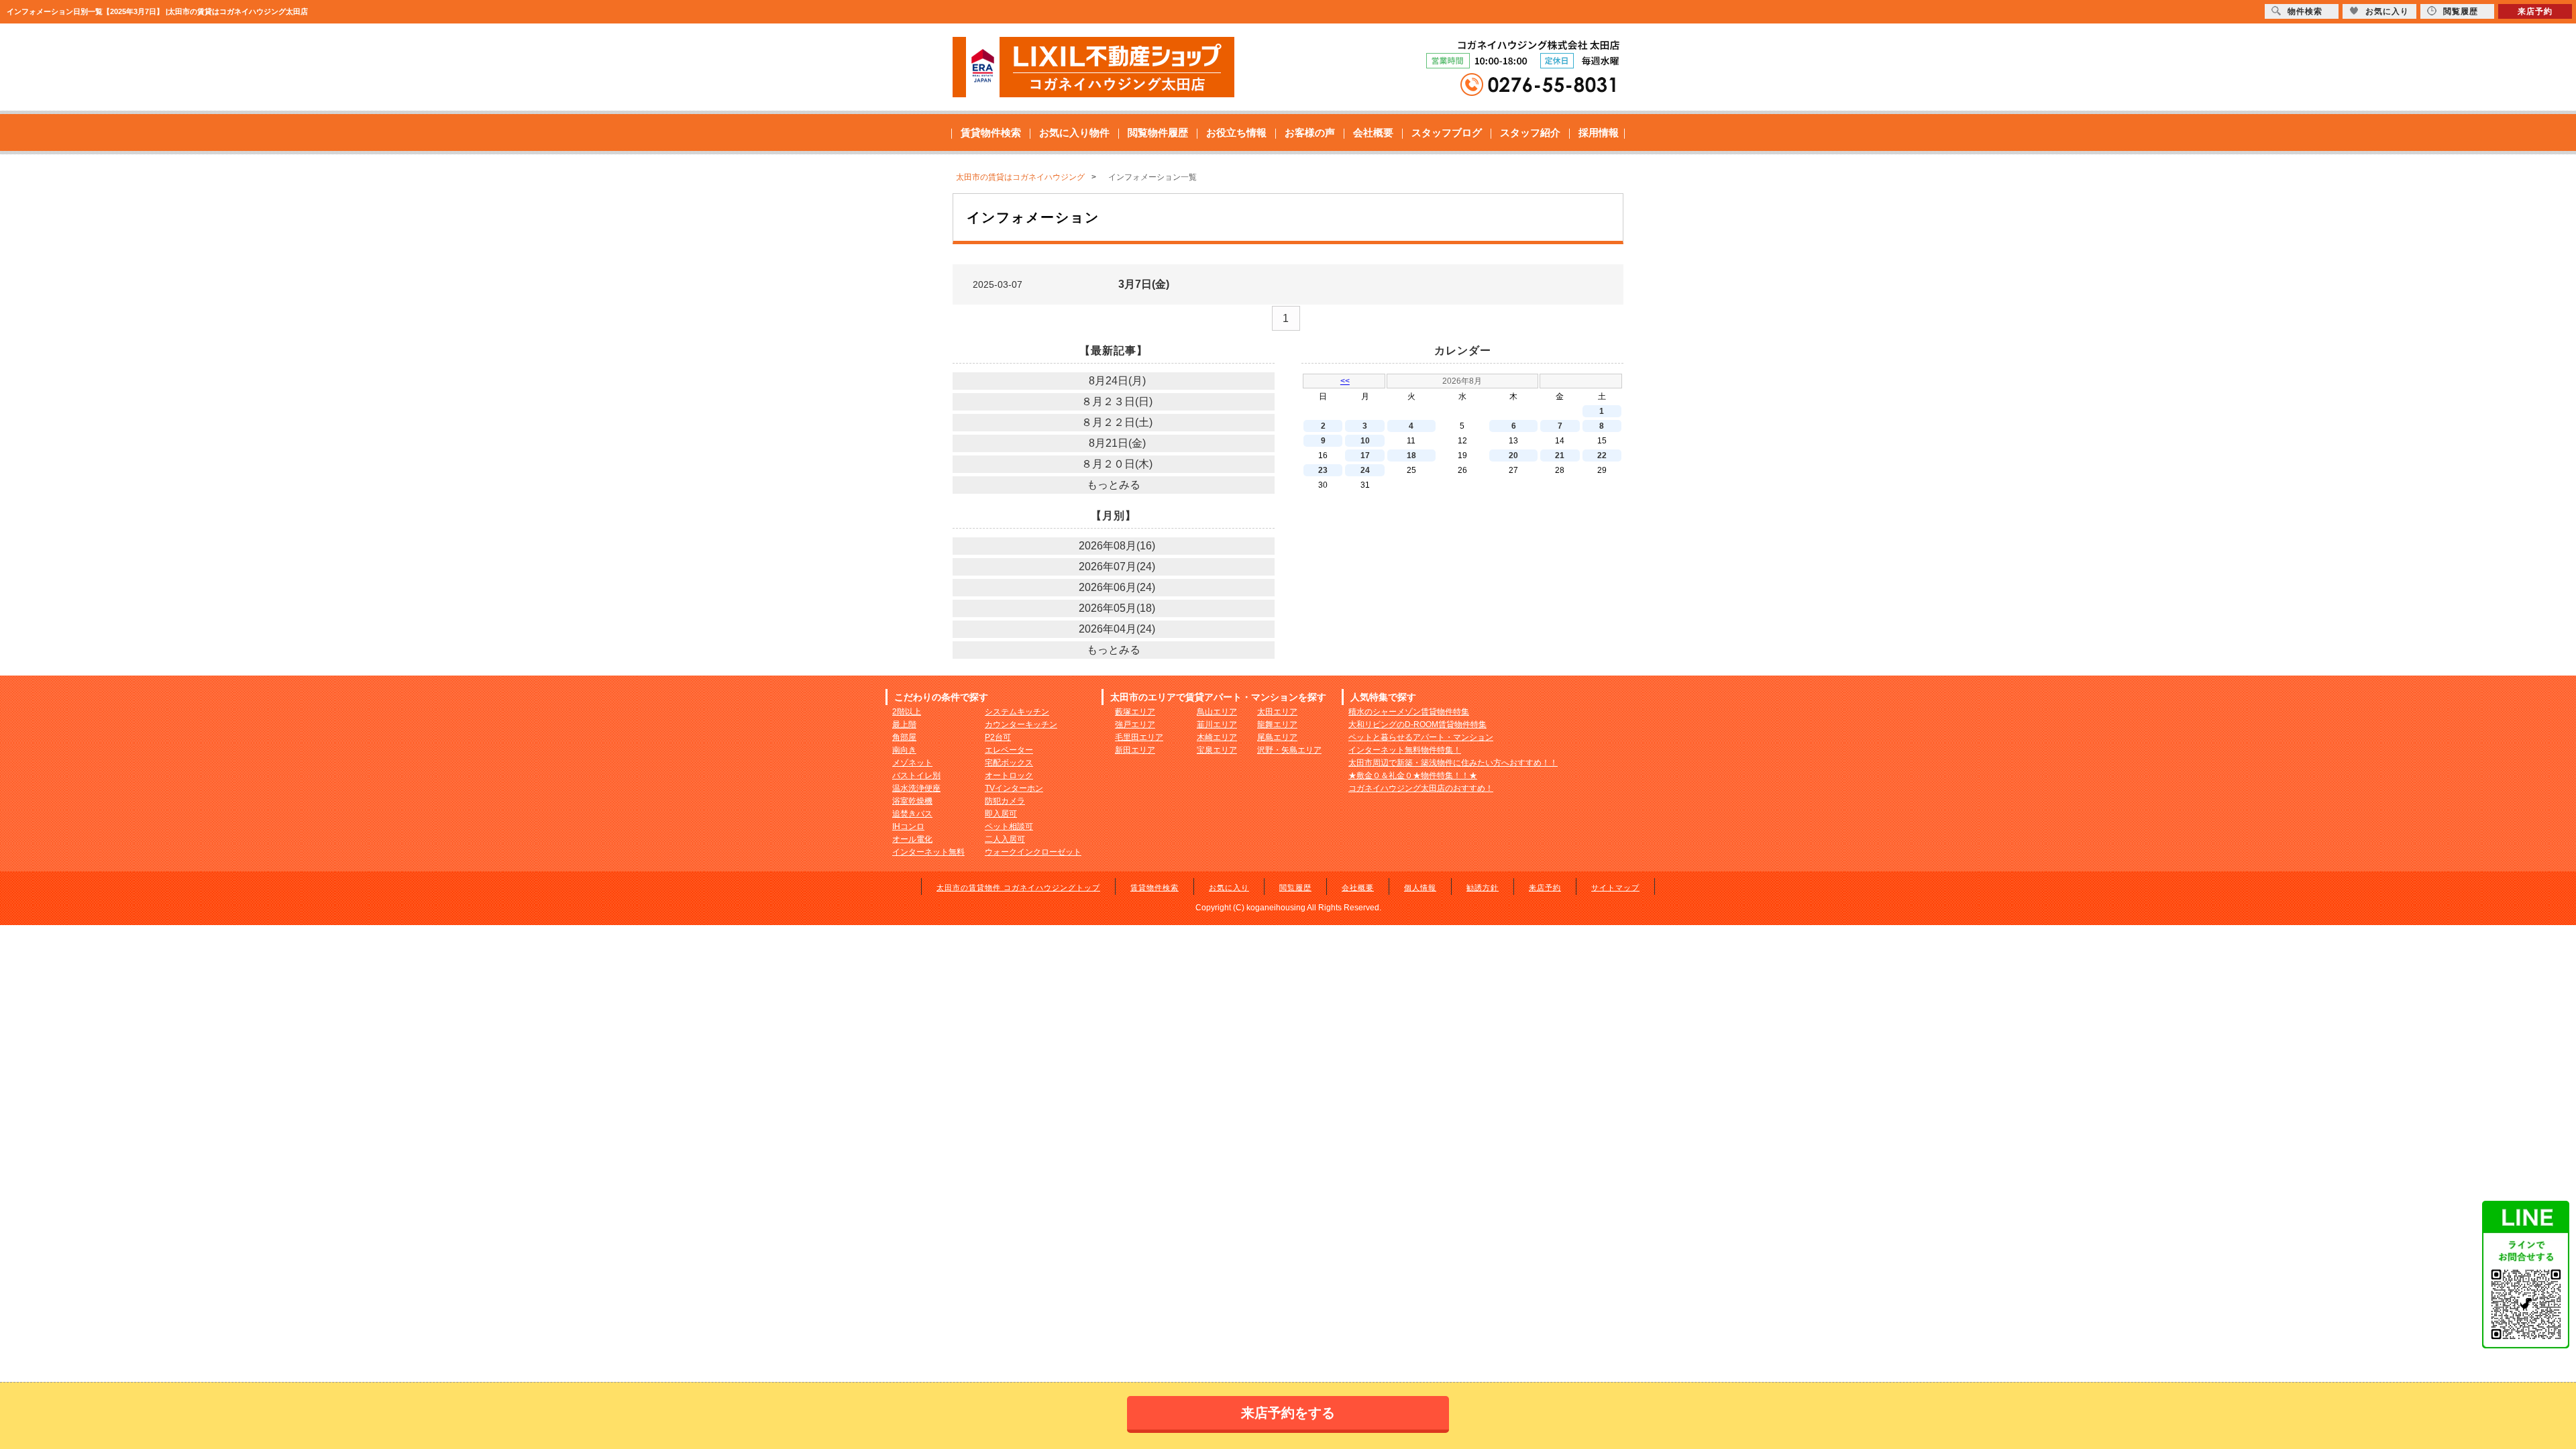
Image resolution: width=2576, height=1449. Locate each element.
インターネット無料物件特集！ (1405, 750)
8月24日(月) (1117, 381)
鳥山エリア (1217, 712)
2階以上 (907, 712)
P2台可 (998, 737)
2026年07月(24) (1117, 567)
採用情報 (1599, 132)
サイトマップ (1615, 888)
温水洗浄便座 (916, 788)
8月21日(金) (1117, 443)
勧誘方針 (1483, 888)
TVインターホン (1014, 788)
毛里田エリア (1139, 737)
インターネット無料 (928, 852)
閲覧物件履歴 (1158, 132)
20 (1513, 455)
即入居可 (1001, 814)
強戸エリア (1135, 724)
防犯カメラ (1005, 801)
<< (1345, 381)
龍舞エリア (1277, 724)
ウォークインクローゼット (1033, 852)
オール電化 (912, 839)
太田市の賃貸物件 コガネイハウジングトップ (1018, 888)
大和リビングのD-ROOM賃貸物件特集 (1417, 724)
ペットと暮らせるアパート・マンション (1421, 737)
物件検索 (2305, 11)
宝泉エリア (1217, 750)
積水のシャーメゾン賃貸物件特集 (1409, 712)
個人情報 (1420, 888)
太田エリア (1277, 712)
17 (1365, 455)
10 (1365, 441)
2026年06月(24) (1117, 587)
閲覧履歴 (1295, 888)
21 (1560, 455)
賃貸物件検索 (991, 132)
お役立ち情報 (1236, 132)
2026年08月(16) (1117, 546)
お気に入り (1229, 888)
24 (1365, 470)
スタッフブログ (1447, 132)
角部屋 (904, 737)
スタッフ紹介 (1530, 132)
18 (1411, 455)
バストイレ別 (916, 775)
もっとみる (1114, 485)
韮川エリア (1217, 724)
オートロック (1009, 775)
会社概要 (1373, 132)
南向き (904, 750)
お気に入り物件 (1074, 132)
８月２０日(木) (1117, 464)
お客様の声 (1310, 132)
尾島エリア (1277, 737)
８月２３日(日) (1117, 401)
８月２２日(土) (1117, 422)
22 (1602, 455)
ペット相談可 (1009, 826)
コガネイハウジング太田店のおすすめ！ (1421, 788)
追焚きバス (912, 814)
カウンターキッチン (1021, 724)
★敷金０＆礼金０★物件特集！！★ (1413, 775)
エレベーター (1009, 750)
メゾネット (912, 763)
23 (1323, 470)
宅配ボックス (1009, 763)
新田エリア (1135, 750)
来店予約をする (1288, 1413)
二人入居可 (1005, 839)
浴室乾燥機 (912, 801)
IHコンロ (908, 826)
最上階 (904, 724)
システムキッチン (1017, 712)
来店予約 (1545, 888)
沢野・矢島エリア (1289, 750)
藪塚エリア (1135, 712)
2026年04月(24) (1117, 629)
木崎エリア (1217, 737)
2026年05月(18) (1117, 608)
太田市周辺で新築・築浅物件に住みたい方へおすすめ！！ (1453, 763)
